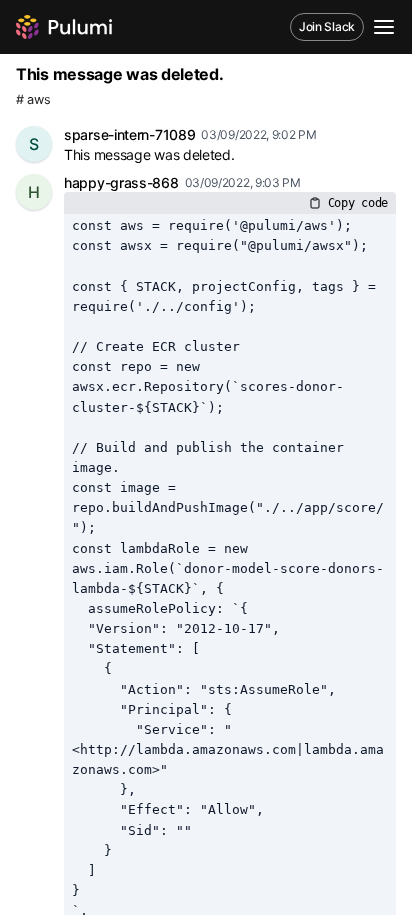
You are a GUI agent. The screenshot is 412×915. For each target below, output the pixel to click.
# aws (33, 99)
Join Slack (327, 26)
